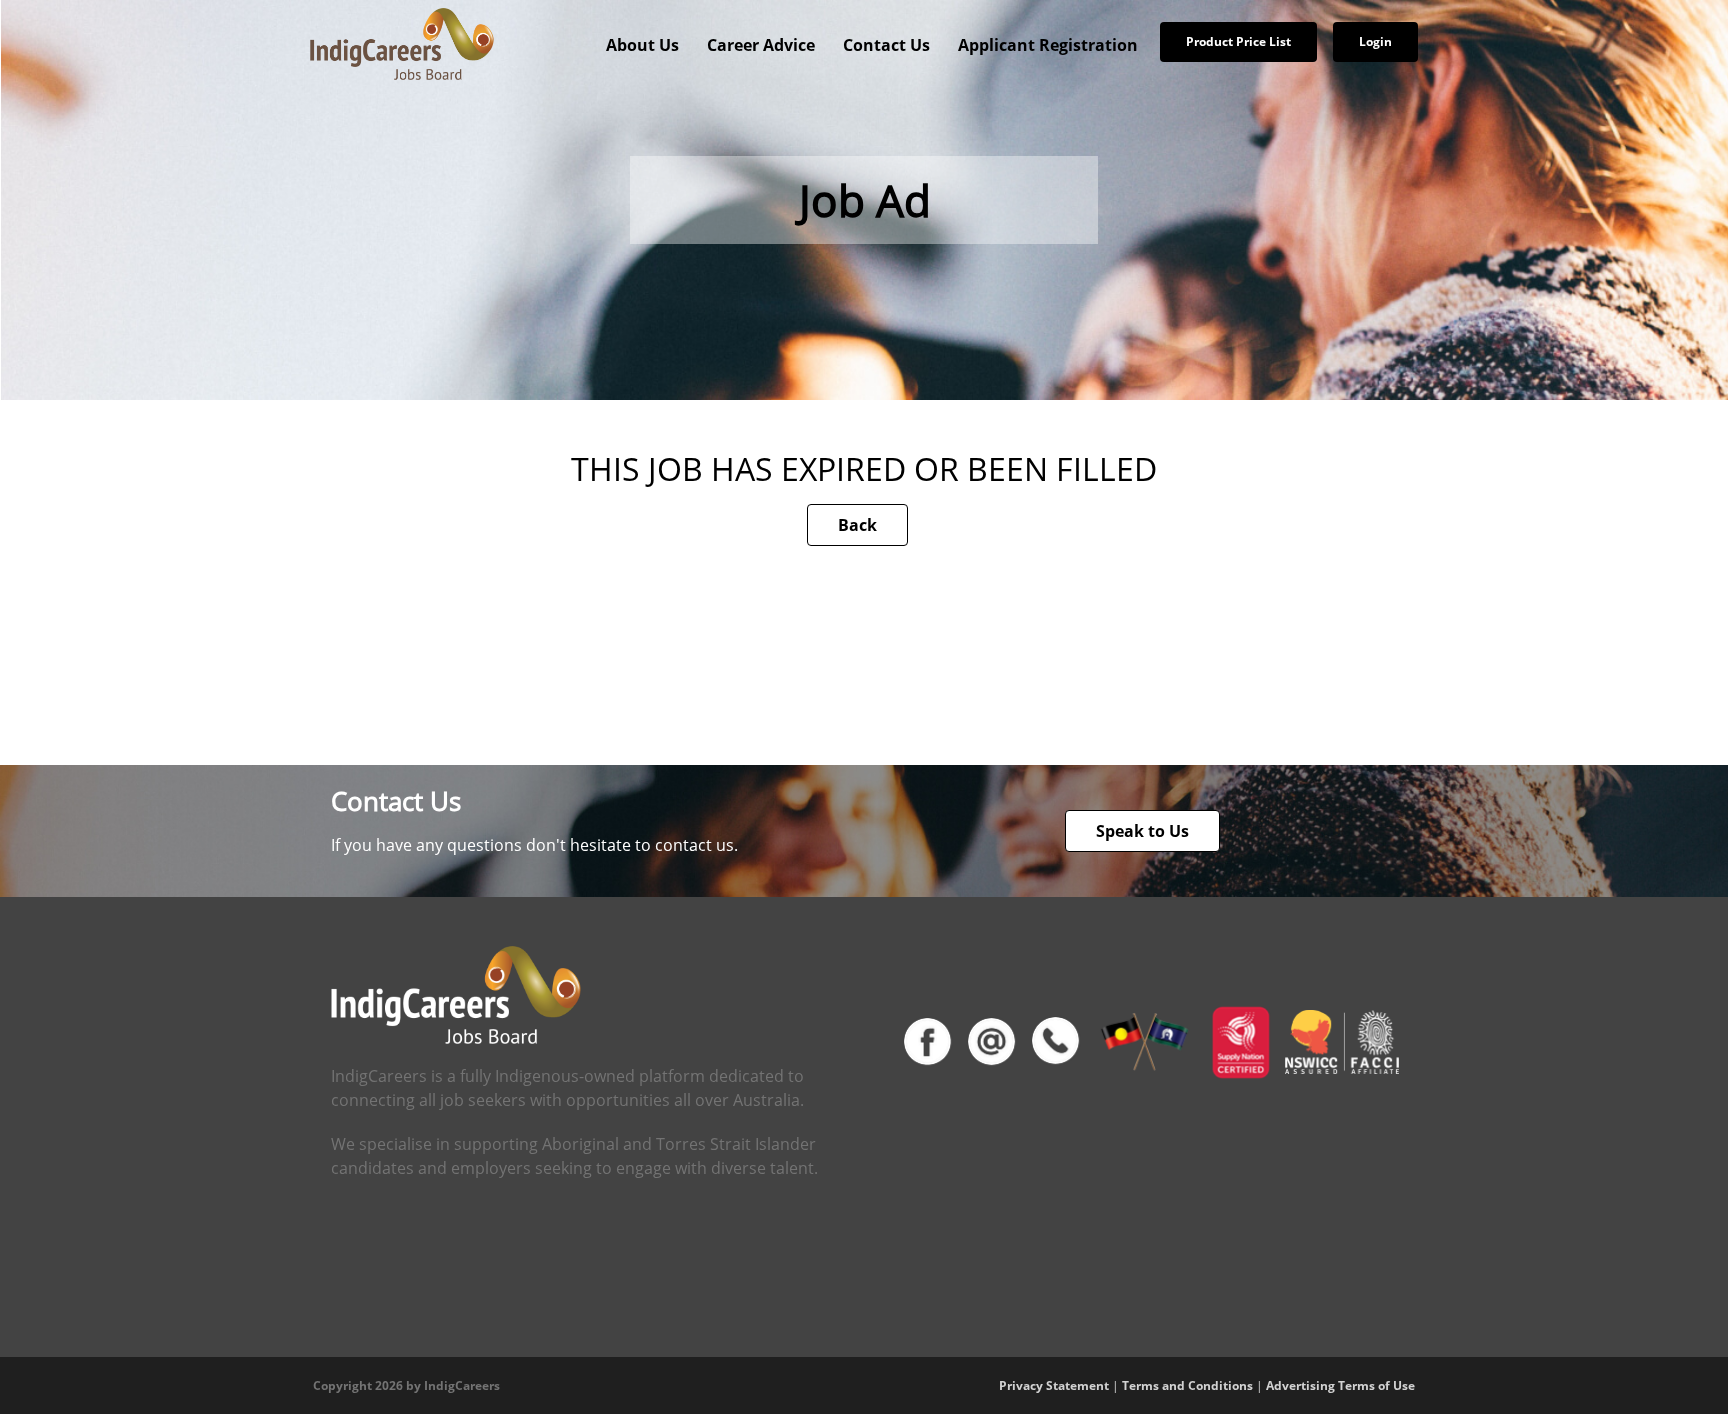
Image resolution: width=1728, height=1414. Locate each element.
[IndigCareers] (402, 43)
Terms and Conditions (1187, 1385)
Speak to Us (1142, 831)
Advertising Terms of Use (1340, 1385)
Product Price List (1238, 41)
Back (857, 525)
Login (1375, 41)
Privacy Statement (1054, 1385)
